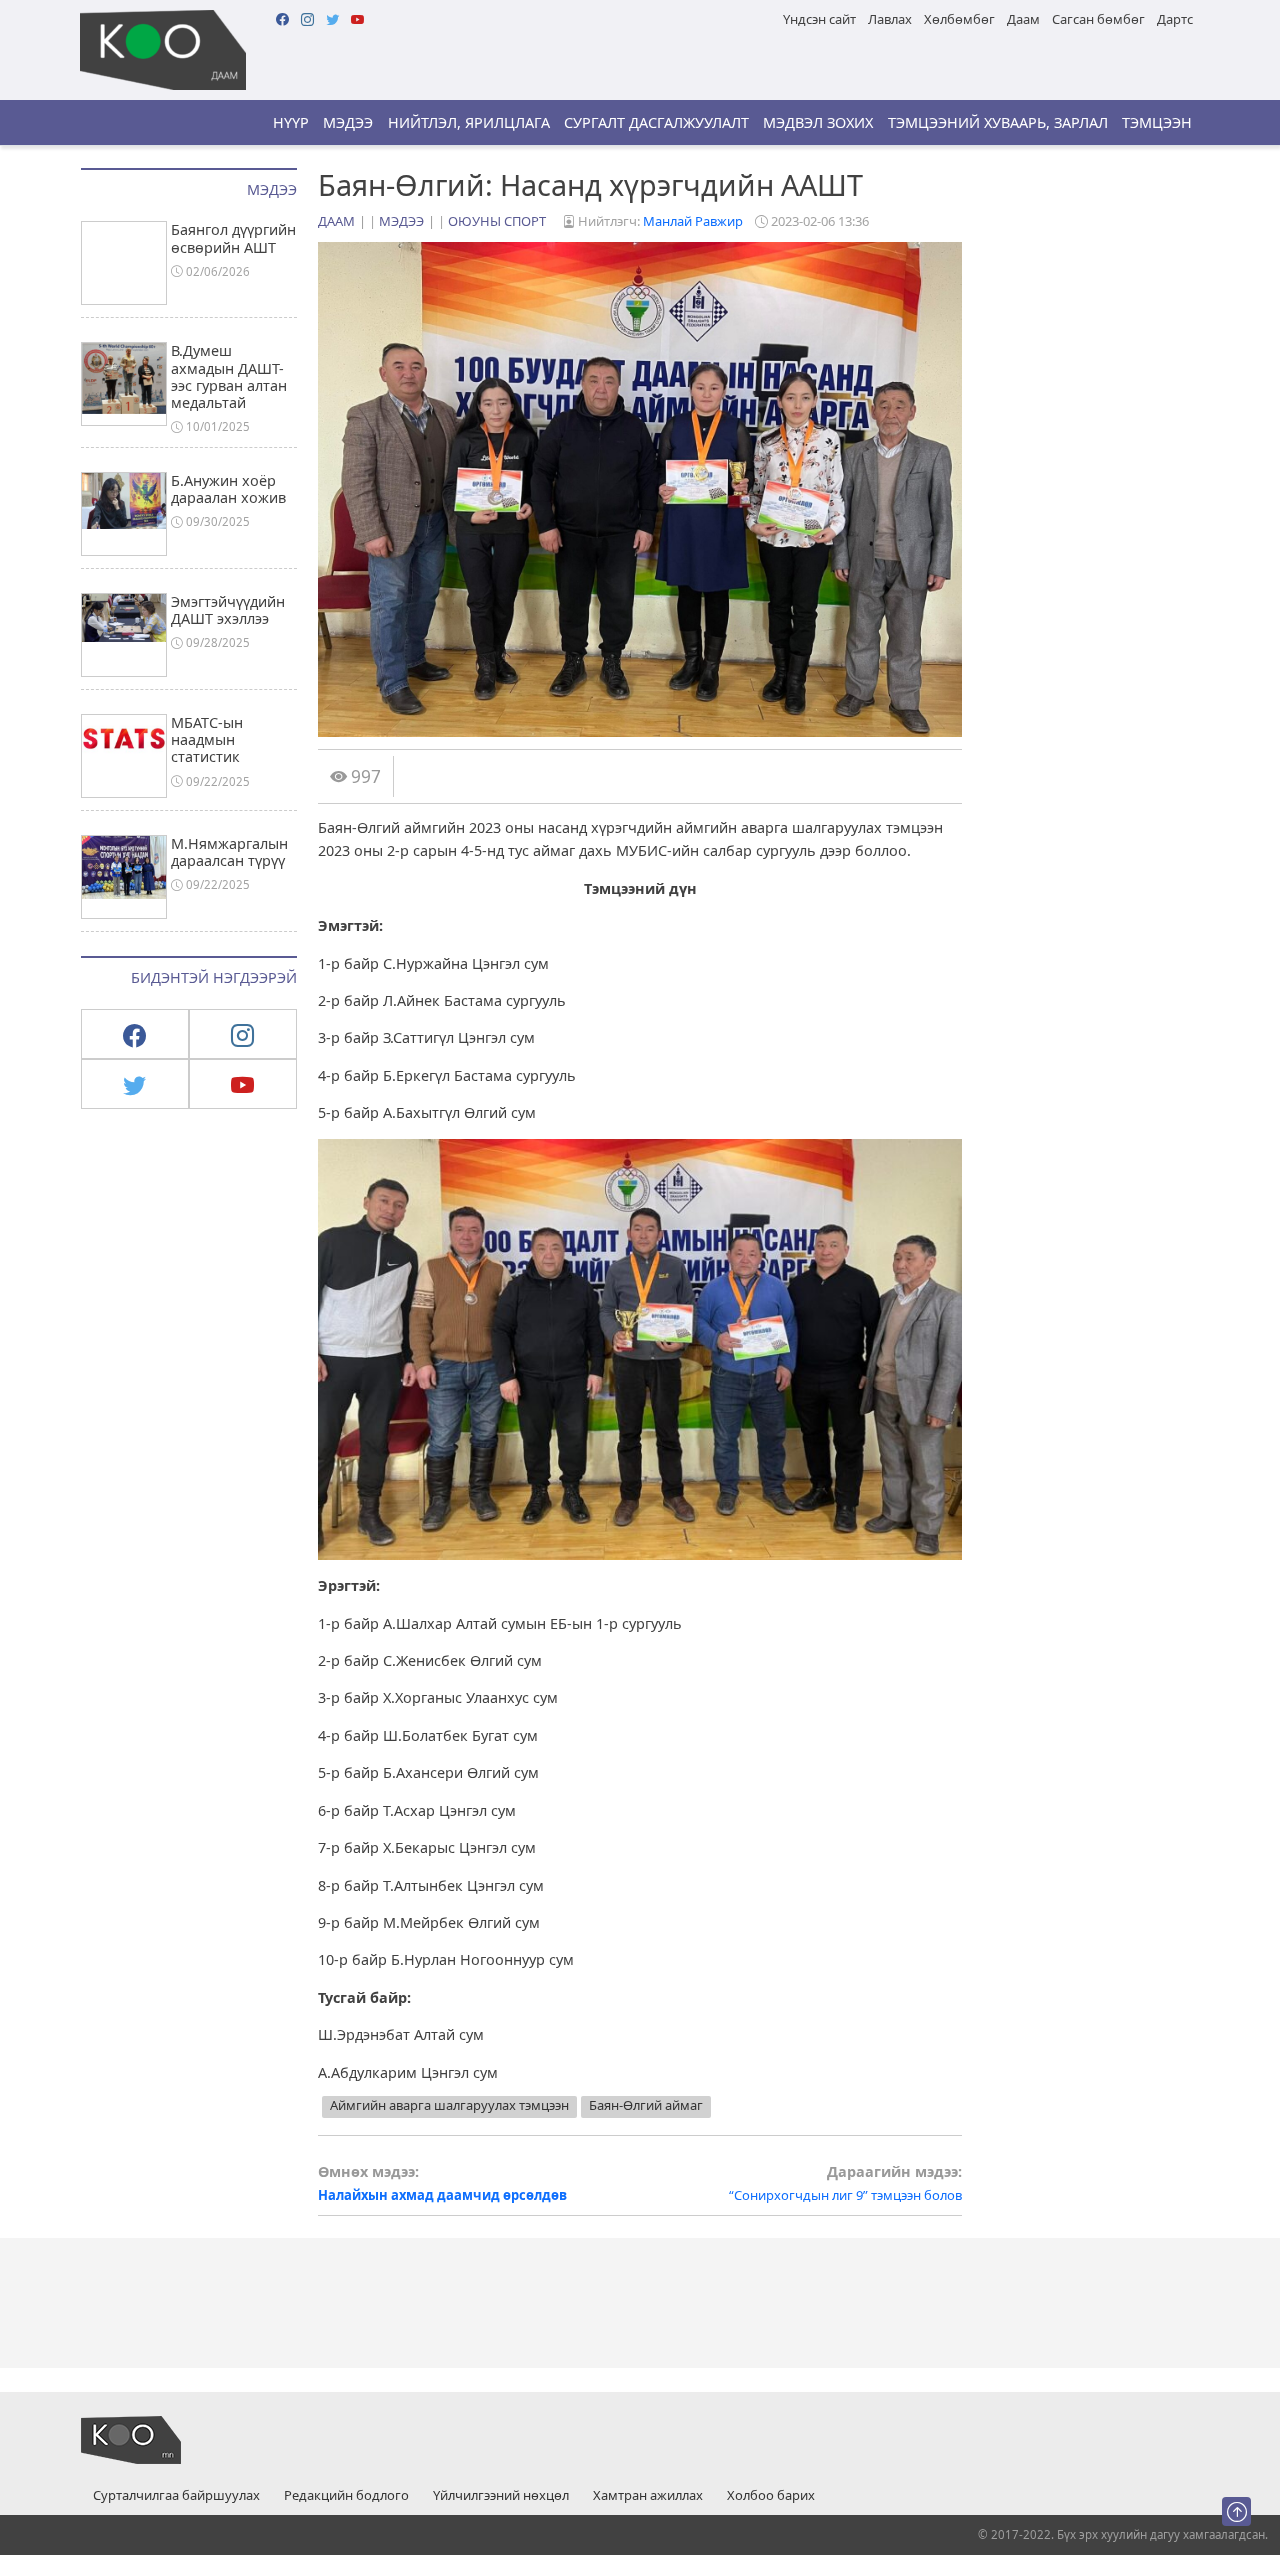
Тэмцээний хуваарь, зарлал (998, 122)
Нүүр (291, 122)
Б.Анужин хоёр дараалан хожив (228, 489)
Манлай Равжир (693, 221)
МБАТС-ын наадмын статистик (207, 740)
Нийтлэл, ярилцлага (469, 122)
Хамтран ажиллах (648, 2496)
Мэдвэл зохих (818, 122)
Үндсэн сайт (819, 19)
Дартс (1175, 19)
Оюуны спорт (497, 221)
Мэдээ (348, 122)
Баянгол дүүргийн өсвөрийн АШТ (233, 238)
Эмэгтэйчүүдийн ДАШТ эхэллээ (228, 610)
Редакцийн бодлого (346, 2496)
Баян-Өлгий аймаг (646, 2105)
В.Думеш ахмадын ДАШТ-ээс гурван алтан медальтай (229, 376)
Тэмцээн (1157, 122)
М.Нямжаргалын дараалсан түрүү (229, 852)
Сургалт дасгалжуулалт (656, 122)
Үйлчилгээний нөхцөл (501, 2496)
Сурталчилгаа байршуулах (176, 2496)
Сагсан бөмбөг (1098, 19)
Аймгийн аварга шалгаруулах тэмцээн (449, 2105)
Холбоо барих (771, 2496)
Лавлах (890, 19)
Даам (1023, 19)
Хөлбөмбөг (959, 19)
